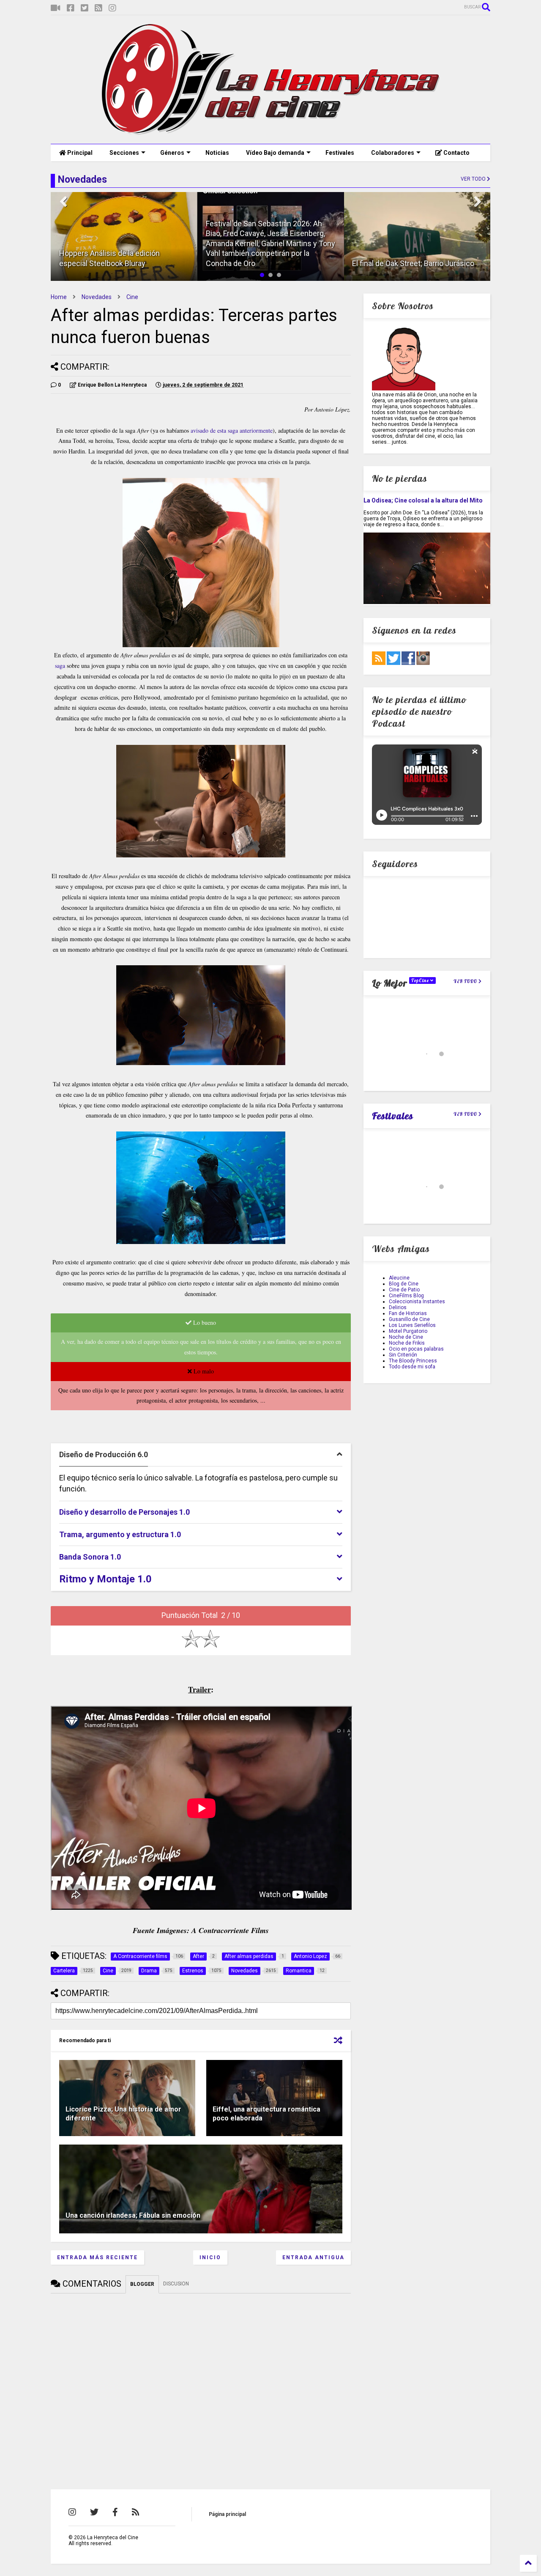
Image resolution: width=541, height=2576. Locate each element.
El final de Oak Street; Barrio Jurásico (413, 263)
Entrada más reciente (97, 2257)
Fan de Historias (408, 1313)
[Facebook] (71, 8)
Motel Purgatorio (408, 1331)
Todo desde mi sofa (412, 1367)
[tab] (201, 1455)
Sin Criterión (403, 1355)
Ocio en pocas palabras (416, 1349)
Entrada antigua (313, 2257)
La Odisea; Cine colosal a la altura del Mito (423, 500)
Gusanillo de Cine (409, 1319)
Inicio (210, 2257)
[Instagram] (112, 8)
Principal (79, 153)
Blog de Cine (404, 1284)
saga (61, 666)
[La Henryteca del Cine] (271, 133)
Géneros (172, 153)
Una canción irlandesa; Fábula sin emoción (133, 2215)
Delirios (398, 1307)
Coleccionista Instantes (417, 1302)
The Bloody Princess (413, 1361)
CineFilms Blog (406, 1296)
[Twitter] (85, 8)
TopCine (421, 980)
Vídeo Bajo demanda (275, 153)
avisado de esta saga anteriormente (231, 430)
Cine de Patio (404, 1290)
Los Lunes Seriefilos (412, 1325)
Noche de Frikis (407, 1343)
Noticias (217, 153)
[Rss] (98, 8)
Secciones (124, 153)
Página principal (227, 2514)
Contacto (456, 153)
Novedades (97, 297)
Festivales (340, 153)
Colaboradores (393, 153)
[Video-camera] (56, 8)
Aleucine (399, 1278)
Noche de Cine (406, 1337)
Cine (132, 297)
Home (59, 297)
